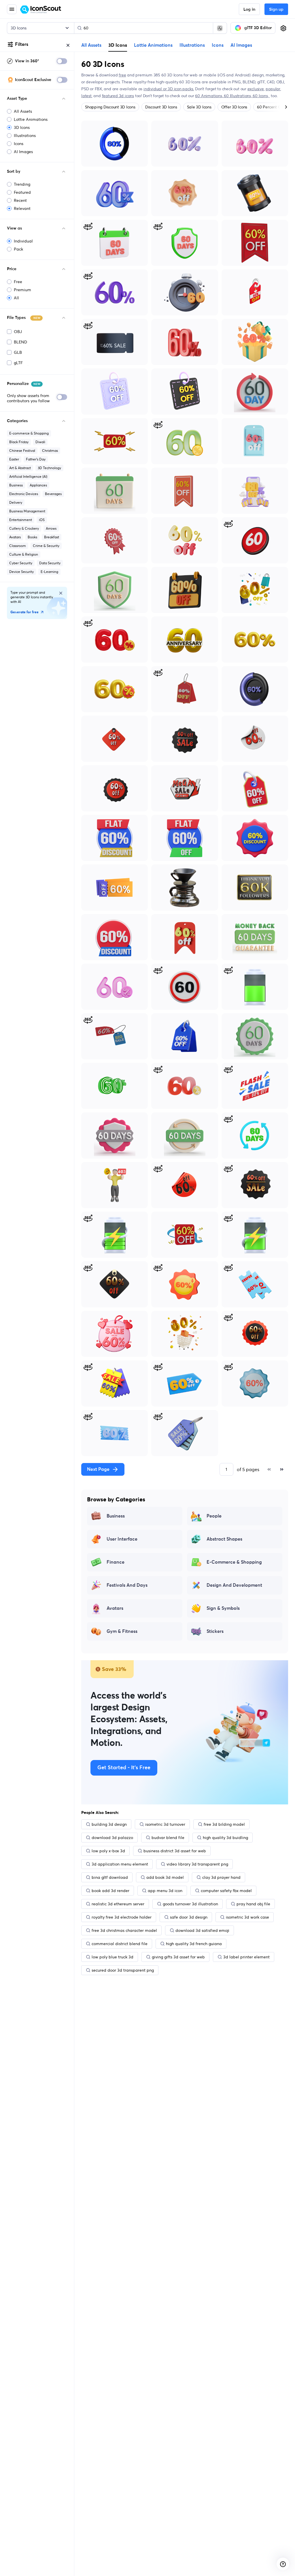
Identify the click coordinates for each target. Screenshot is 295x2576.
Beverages (53, 494)
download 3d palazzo (112, 1838)
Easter (14, 459)
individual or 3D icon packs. (169, 89)
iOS (42, 520)
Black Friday (19, 442)
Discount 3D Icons (161, 107)
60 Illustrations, (238, 96)
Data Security (50, 563)
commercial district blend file (120, 1944)
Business (16, 485)
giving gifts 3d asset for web (178, 1957)
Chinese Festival (22, 451)
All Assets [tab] (91, 45)
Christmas (50, 451)
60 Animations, (209, 96)
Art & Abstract (20, 468)
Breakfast (52, 537)
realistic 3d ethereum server (118, 1904)
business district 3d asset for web (175, 1851)
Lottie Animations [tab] (153, 45)
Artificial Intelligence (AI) (28, 476)
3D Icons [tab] (118, 45)
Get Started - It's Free (124, 1768)
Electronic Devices (24, 494)
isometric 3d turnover (165, 1824)
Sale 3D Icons (199, 107)
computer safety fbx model (226, 1891)
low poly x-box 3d (108, 1851)
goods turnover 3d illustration (190, 1904)
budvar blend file (168, 1838)
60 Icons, (261, 96)
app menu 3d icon (165, 1891)
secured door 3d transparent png (123, 1970)
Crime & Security (46, 546)
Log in (249, 10)
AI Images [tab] (241, 45)
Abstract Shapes (224, 1539)
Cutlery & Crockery (24, 528)
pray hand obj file (253, 1904)
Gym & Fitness (122, 1631)
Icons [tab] (218, 45)
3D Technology (49, 468)
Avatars (15, 537)
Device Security (21, 572)
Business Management (27, 511)
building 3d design (109, 1824)
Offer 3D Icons (234, 107)
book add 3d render (110, 1891)
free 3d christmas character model (124, 1930)
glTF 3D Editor (258, 28)
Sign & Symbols (223, 1608)
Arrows (51, 528)
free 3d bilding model (224, 1824)
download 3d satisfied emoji (202, 1930)
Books (32, 537)
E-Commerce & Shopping (234, 1562)
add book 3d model (165, 1877)
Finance (116, 1562)
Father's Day (36, 459)
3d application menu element (120, 1864)
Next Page (98, 1469)
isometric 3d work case (247, 1917)
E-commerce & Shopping (29, 433)
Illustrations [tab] (192, 45)
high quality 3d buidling (225, 1838)
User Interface (122, 1539)
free (122, 75)
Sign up (276, 10)
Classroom (18, 546)
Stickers (215, 1631)
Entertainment (21, 520)
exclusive (256, 89)
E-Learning (49, 572)
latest (86, 96)
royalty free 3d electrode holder (122, 1917)
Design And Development (234, 1585)
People (214, 1516)
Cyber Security (21, 563)
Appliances (38, 485)
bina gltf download (110, 1877)
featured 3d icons (118, 96)
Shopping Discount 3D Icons (110, 107)
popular (273, 89)
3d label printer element (246, 1957)
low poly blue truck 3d (112, 1957)
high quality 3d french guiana (194, 1944)
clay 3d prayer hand (221, 1877)
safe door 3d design (189, 1917)
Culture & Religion (24, 554)
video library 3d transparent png (197, 1864)
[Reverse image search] (220, 28)
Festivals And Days (127, 1585)
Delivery (16, 502)
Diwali (40, 442)
